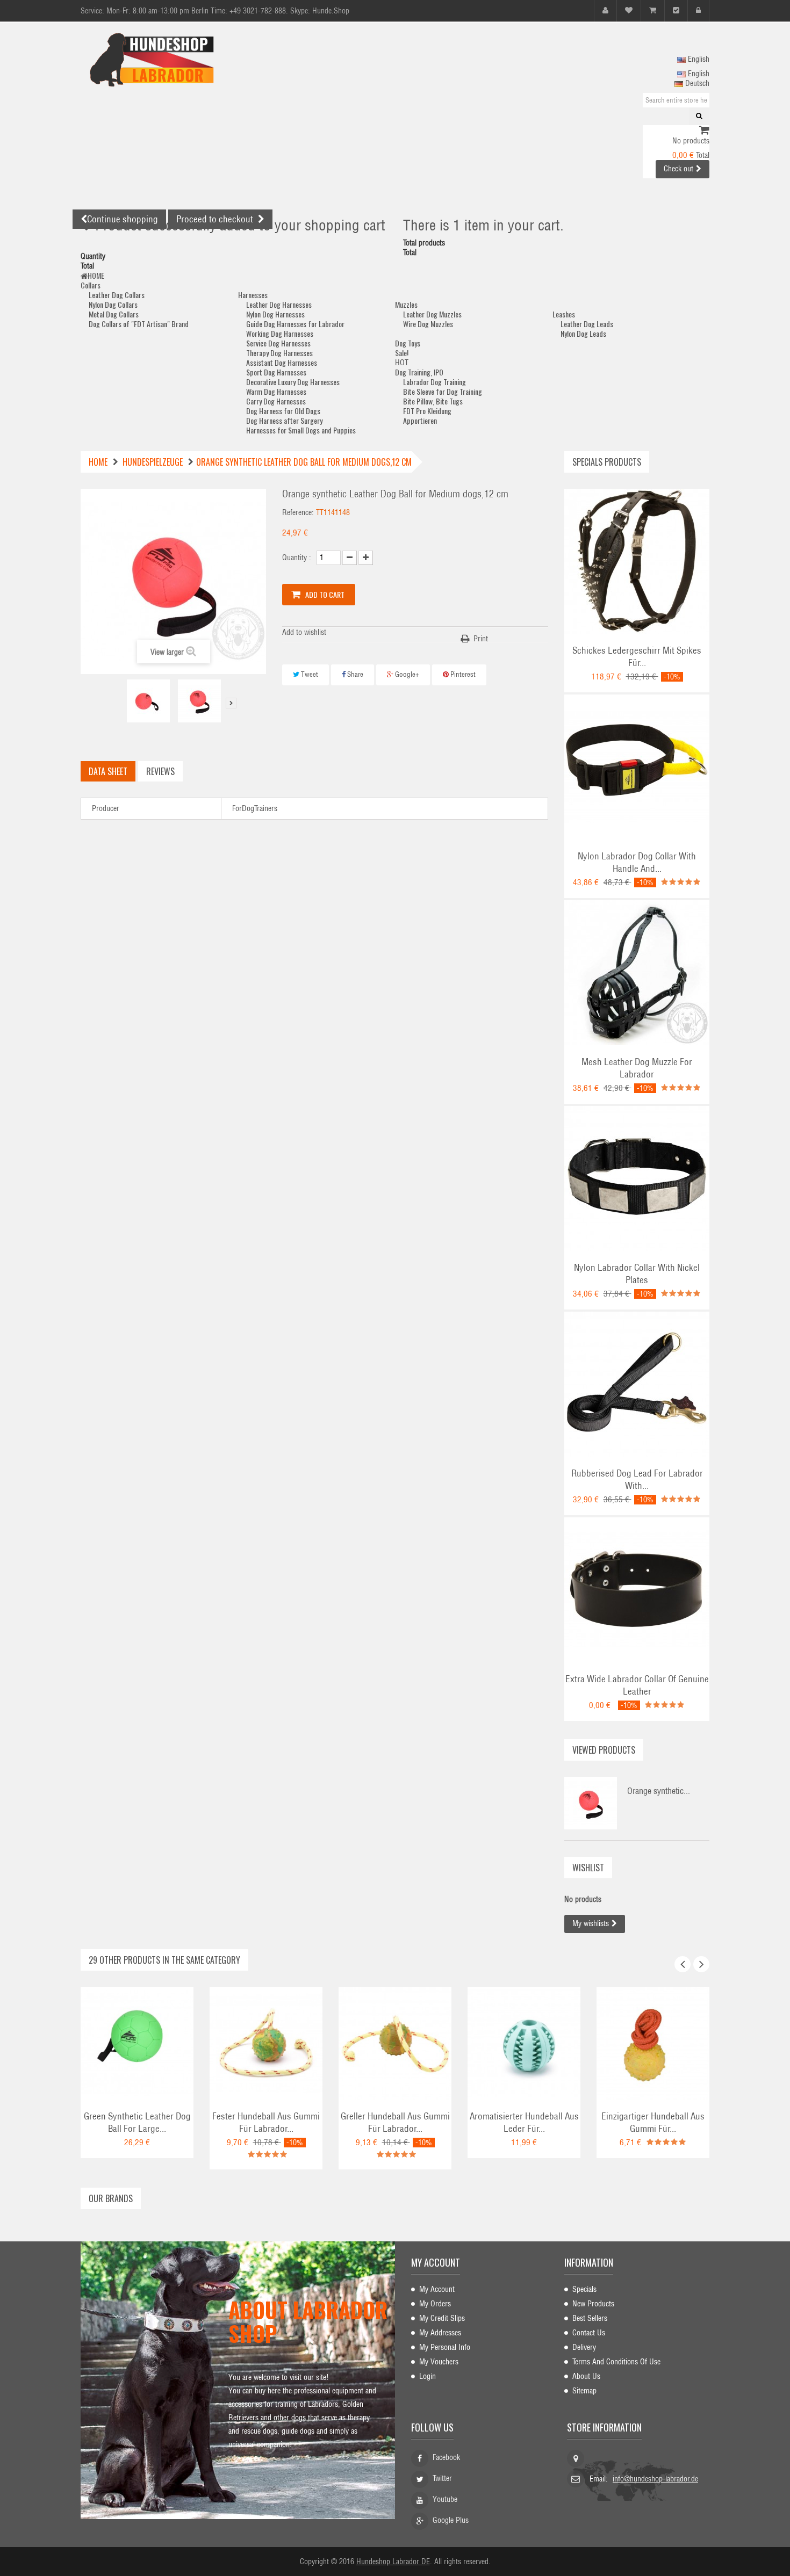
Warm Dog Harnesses (276, 391)
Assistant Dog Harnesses (282, 362)
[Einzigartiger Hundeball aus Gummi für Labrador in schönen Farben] (653, 2043)
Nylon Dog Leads (583, 333)
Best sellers (590, 2318)
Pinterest (462, 674)
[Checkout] (676, 10)
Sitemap (584, 2391)
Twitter (442, 2478)
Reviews (160, 771)
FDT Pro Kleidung (427, 411)
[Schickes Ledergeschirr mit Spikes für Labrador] (637, 561)
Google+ (406, 674)
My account (436, 2262)
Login (428, 2376)
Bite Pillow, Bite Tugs (433, 401)
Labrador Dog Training (435, 382)
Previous (118, 703)
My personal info (445, 2347)
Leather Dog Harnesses (279, 304)
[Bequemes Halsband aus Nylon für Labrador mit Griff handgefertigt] (637, 766)
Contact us (589, 2333)
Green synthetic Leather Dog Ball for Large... (137, 2122)
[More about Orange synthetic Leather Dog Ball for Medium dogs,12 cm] (591, 1803)
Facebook (446, 2457)
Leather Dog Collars (117, 295)
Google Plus (451, 2520)
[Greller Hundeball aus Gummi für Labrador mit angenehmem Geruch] (395, 2043)
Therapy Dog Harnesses (279, 353)
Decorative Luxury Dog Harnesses (293, 382)
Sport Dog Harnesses (276, 372)
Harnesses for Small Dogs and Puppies (301, 430)
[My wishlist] (629, 10)
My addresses (440, 2333)
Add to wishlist (304, 632)
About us (586, 2376)
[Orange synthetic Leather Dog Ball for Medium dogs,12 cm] (148, 701)
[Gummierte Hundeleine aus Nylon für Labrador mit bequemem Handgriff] (637, 1384)
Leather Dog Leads (587, 324)
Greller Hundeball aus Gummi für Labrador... (395, 2122)
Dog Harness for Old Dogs (283, 411)
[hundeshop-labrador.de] (180, 60)
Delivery (584, 2347)
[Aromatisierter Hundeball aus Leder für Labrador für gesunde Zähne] (524, 2043)
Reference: (298, 512)
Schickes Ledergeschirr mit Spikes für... (637, 657)
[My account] (605, 10)
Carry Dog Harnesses (276, 401)
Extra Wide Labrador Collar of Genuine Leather (637, 1685)
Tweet (309, 674)
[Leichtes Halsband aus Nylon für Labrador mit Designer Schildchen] (637, 1178)
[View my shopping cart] (704, 131)
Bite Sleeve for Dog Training (443, 391)
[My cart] (653, 10)
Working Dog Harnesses (280, 333)
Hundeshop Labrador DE (393, 2561)
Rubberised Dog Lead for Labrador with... (637, 1479)
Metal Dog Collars (114, 314)
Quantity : (297, 558)
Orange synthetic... (659, 1791)
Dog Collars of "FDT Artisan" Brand (139, 324)
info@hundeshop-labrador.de (655, 2479)
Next (231, 703)
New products (593, 2304)
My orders (435, 2304)
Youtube (445, 2499)
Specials (584, 2289)
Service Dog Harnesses (278, 343)
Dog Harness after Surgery (284, 420)
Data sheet (108, 771)
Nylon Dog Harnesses (275, 314)
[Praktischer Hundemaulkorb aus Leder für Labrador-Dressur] (637, 972)
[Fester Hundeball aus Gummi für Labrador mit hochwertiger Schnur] (266, 2043)
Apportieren (420, 420)
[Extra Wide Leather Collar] (637, 1589)
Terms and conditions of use (616, 2362)
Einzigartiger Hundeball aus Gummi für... (653, 2122)
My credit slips (442, 2318)
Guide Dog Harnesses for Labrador (295, 324)
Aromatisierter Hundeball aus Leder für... (524, 2122)
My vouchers (439, 2362)
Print (481, 639)
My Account (437, 2289)
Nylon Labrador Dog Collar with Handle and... (637, 862)
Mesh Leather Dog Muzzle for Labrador (637, 1068)
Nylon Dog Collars (113, 304)
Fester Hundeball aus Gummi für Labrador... (266, 2122)
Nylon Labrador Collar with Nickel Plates (637, 1274)
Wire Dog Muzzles (428, 324)
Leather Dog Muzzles (432, 314)
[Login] (698, 10)
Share (354, 674)
